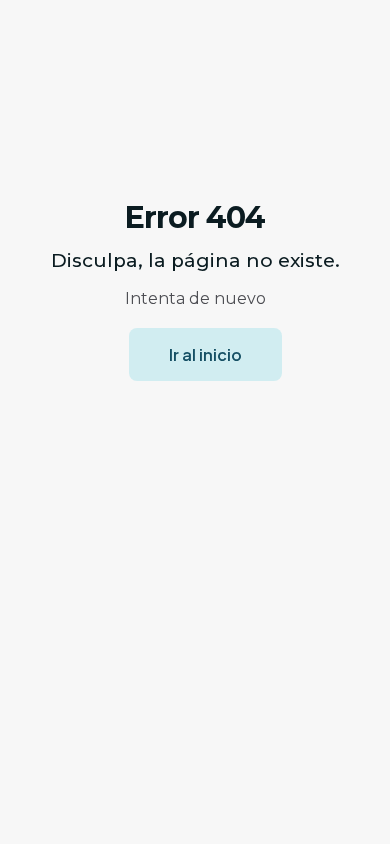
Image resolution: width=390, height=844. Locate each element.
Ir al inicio (205, 354)
